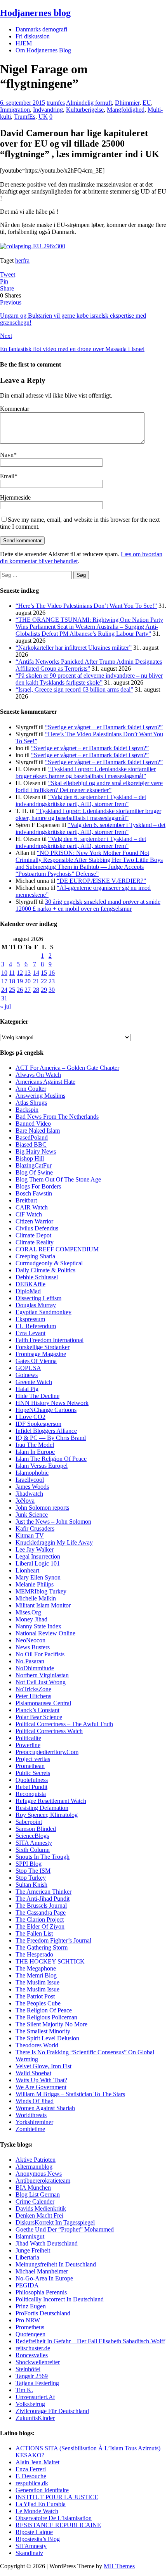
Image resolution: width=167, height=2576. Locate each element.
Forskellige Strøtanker (43, 1347)
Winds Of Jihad (35, 2101)
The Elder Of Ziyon (40, 1926)
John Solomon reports (42, 1508)
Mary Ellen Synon (38, 1577)
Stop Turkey (31, 1878)
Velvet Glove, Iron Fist (43, 2066)
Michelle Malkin (36, 1598)
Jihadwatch (29, 1494)
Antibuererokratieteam (43, 2181)
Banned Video (33, 1124)
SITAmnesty (31, 2546)
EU (147, 103)
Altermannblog (34, 2167)
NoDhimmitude (35, 1668)
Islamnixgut (30, 2236)
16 (52, 973)
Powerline (28, 1745)
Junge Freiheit (33, 2250)
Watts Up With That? (41, 2080)
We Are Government (41, 2087)
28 (36, 990)
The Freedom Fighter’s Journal (53, 1940)
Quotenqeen (30, 2334)
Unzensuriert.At (35, 2397)
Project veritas (33, 1759)
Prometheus (30, 2327)
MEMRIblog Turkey (41, 1591)
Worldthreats (31, 2115)
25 (12, 990)
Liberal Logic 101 (38, 1563)
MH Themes (119, 2566)
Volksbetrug (30, 2404)
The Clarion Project (40, 1919)
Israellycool (30, 1480)
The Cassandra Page (41, 1913)
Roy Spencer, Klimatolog (47, 1815)
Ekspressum (30, 1319)
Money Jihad (31, 1619)
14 (36, 973)
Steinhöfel (28, 2369)
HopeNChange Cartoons (46, 1410)
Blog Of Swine (34, 1172)
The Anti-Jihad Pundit (43, 1899)
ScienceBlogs (32, 1836)
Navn (7, 455)
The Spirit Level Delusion (47, 2038)
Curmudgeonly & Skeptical (49, 1263)
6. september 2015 (23, 103)
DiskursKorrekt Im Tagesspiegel (55, 2222)
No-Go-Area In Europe (44, 2278)
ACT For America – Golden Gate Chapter (67, 1068)
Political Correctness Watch (49, 1731)
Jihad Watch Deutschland (47, 2243)
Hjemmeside (15, 497)
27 (28, 990)
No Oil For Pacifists (40, 1654)
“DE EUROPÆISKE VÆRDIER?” (101, 881)
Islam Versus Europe (41, 1466)
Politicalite (28, 1738)
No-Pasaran (30, 1661)
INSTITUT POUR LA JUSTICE (57, 2497)
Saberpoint (29, 1822)
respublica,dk (32, 2483)
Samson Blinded (36, 1829)
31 (4, 998)
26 (20, 990)
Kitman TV (30, 1535)
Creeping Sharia (35, 1256)
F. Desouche (31, 2476)
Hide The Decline (37, 1396)
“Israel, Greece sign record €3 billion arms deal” (74, 689)
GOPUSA (28, 1368)
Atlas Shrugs (31, 1103)
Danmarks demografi (41, 29)
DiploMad (28, 1291)
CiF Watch (29, 1214)
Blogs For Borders (38, 1186)
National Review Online (45, 1633)
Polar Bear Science (39, 1717)
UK (43, 117)
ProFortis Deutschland (43, 2313)
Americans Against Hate (45, 1082)
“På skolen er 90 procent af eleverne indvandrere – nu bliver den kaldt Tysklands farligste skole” (89, 679)
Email (7, 476)
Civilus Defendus (37, 1228)
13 (28, 973)
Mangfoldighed (126, 110)
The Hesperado (34, 1954)
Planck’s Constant (37, 1710)
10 (4, 973)
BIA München (33, 2188)
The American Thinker (43, 1892)
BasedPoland (32, 1137)
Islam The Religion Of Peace (51, 1459)
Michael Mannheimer (42, 2271)
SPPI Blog (29, 1864)
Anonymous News (39, 2174)
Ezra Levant (30, 1333)
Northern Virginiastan (42, 1675)
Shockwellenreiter (38, 2362)
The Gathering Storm (42, 1947)
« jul (5, 1006)
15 (44, 973)
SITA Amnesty (34, 1843)
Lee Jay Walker (35, 1549)
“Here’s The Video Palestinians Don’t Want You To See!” (86, 606)
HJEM (24, 43)
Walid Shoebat (33, 2073)
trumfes (56, 103)
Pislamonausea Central (43, 1703)
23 (52, 981)
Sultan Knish (31, 1885)
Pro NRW (28, 2320)
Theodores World (37, 2045)
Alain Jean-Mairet (37, 2462)
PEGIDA (27, 2285)
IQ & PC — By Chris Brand (51, 1438)
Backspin (27, 1110)
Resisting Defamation (42, 1808)
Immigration (15, 110)
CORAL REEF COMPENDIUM (57, 1249)
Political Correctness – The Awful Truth (64, 1724)
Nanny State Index (38, 1626)
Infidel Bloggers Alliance (46, 1431)
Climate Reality (35, 1242)
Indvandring (48, 110)
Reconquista (31, 1794)
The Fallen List (34, 1933)
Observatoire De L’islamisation (54, 2518)
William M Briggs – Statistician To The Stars (70, 2094)
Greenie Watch (34, 1382)
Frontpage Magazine (41, 1354)
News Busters (33, 1647)
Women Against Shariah (45, 2108)
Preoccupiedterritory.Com (47, 1752)
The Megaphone (36, 1968)
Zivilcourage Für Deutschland (52, 2411)
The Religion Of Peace (44, 2010)
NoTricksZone (33, 1689)
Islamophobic (32, 1473)
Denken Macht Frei (39, 2215)
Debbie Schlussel (37, 1277)
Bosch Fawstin (34, 1193)
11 (12, 973)
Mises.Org (28, 1612)
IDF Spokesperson (38, 1424)
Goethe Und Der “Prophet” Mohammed (65, 2229)
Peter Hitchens (33, 1696)
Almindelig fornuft (89, 103)
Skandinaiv (29, 2553)
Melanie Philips (35, 1584)
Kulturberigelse (85, 110)
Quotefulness (32, 1780)
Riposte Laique (34, 2532)
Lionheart (27, 1570)
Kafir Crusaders (35, 1528)
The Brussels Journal (41, 1906)
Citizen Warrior (34, 1221)
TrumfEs (25, 117)
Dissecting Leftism (38, 1298)
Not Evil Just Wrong (41, 1682)
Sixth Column (33, 1850)
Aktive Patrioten (36, 2160)
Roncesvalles (32, 2355)
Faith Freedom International (50, 1340)
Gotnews (27, 1375)
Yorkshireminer (34, 2122)
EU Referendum (36, 1326)
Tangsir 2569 (32, 2376)
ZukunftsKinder (35, 2418)
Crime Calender (35, 2201)
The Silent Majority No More (51, 2024)
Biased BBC (31, 1144)
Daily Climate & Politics (45, 1270)
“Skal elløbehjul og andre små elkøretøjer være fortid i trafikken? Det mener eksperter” (89, 786)
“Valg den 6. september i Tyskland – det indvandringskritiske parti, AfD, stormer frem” (81, 800)
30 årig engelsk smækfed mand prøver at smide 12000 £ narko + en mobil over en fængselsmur (88, 905)
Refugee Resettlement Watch (51, 1801)
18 (12, 981)
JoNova (25, 1501)
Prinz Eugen (31, 2306)
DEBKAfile (30, 1284)
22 (44, 981)
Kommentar (15, 409)
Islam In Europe (35, 1452)
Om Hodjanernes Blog (43, 50)
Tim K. (24, 2390)
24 (4, 990)
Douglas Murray (36, 1305)
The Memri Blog (36, 1975)
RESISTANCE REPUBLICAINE (58, 2525)
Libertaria (27, 2257)
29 (44, 990)
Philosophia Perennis (41, 2292)
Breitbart (26, 1200)
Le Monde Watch (37, 2511)
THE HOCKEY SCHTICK (50, 1961)
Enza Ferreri (31, 2469)
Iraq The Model (35, 1445)
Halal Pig (27, 1389)
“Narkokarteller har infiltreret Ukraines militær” (74, 648)
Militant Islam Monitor (43, 1605)
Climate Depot (33, 1235)
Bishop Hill (30, 1158)
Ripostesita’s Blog (38, 2539)
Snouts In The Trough (43, 1857)
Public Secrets (33, 1773)
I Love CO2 (30, 1417)
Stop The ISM (33, 1871)
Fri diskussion (33, 36)
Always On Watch (38, 1075)
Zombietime (30, 2129)
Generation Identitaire (42, 2490)
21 (36, 981)
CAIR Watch (32, 1207)
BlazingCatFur (34, 1165)
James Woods (32, 1487)
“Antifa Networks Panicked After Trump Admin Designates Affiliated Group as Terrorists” (89, 665)
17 (4, 981)
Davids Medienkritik (41, 2208)
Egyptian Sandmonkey (43, 1312)
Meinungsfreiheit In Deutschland (56, 2264)
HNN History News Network (52, 1403)
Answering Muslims (40, 1096)
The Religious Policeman (46, 2017)
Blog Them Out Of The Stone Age (58, 1179)
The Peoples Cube (38, 2003)
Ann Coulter (31, 1089)
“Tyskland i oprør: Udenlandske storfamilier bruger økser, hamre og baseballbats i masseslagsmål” (86, 772)
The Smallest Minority (43, 2031)
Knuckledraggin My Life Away (54, 1542)
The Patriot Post (35, 1996)
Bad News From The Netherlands (57, 1117)
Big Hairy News (36, 1151)
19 (20, 981)
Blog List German (38, 2195)
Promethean (30, 1766)
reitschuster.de (33, 2348)
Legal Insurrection (38, 1556)
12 (20, 973)
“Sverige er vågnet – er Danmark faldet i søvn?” (104, 727)
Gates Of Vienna (36, 1361)
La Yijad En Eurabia (41, 2504)
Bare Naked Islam (38, 1131)
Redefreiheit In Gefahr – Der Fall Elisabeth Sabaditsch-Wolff (90, 2341)
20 (28, 981)
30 (52, 990)
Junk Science (32, 1515)
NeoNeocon (30, 1640)
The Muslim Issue (37, 1982)
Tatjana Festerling (37, 2383)
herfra (22, 260)
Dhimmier (127, 103)
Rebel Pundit (31, 1787)
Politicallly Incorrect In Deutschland (60, 2299)
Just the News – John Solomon (53, 1522)
